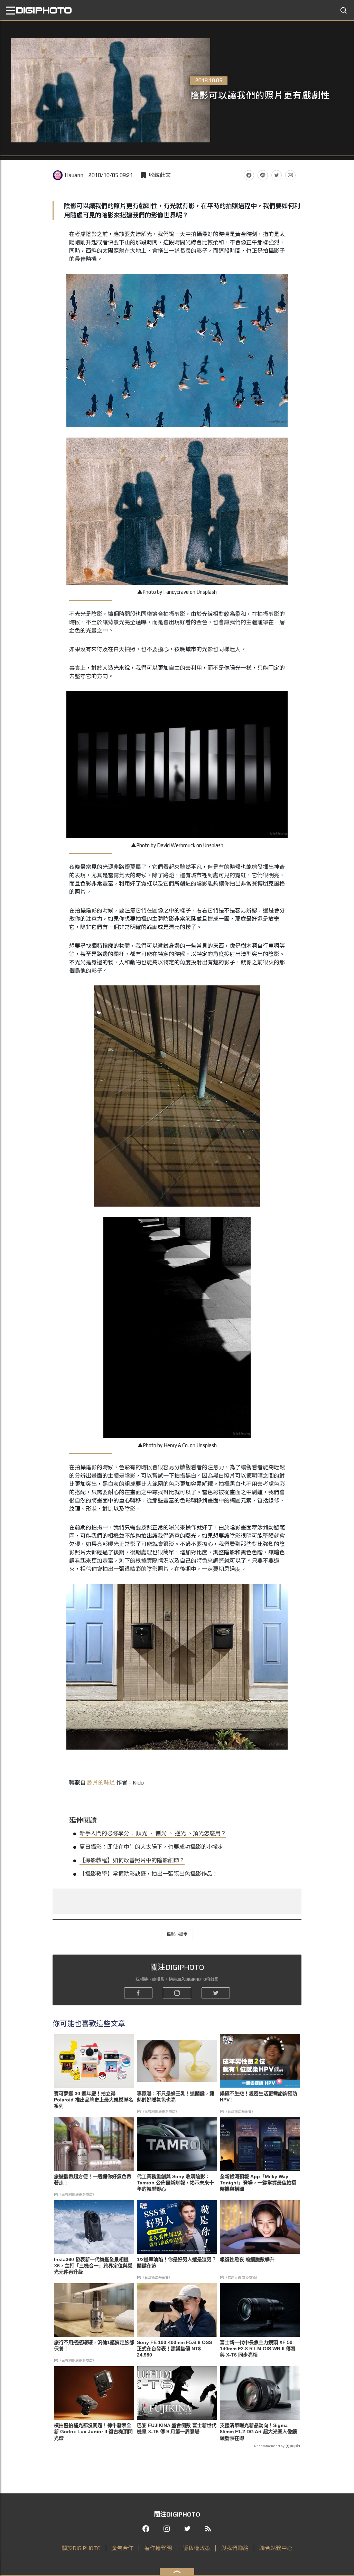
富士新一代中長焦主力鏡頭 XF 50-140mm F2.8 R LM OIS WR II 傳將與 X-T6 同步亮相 (258, 2349)
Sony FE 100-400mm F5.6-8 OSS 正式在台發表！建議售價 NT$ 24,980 (174, 2349)
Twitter (277, 175)
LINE (263, 175)
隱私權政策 (196, 2548)
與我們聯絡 (235, 2548)
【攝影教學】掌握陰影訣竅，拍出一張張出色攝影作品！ (149, 1874)
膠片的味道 (101, 1783)
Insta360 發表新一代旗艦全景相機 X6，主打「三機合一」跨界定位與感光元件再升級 (93, 2266)
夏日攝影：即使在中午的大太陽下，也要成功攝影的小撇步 (151, 1847)
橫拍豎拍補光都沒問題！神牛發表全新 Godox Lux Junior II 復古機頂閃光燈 (93, 2432)
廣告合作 (122, 2548)
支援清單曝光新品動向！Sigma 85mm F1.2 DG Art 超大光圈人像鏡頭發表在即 (258, 2432)
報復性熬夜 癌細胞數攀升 (247, 2259)
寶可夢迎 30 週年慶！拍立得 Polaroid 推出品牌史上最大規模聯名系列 (94, 2100)
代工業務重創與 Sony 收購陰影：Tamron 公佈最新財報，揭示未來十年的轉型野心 (175, 2183)
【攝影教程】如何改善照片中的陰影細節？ (132, 1860)
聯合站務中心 (276, 2548)
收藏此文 (160, 175)
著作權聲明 (158, 2548)
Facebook (249, 175)
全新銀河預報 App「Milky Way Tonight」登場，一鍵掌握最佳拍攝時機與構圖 (258, 2183)
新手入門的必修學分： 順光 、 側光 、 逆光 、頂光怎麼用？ (153, 1833)
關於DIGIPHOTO (81, 2548)
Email (290, 175)
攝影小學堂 (177, 1935)
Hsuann (74, 175)
